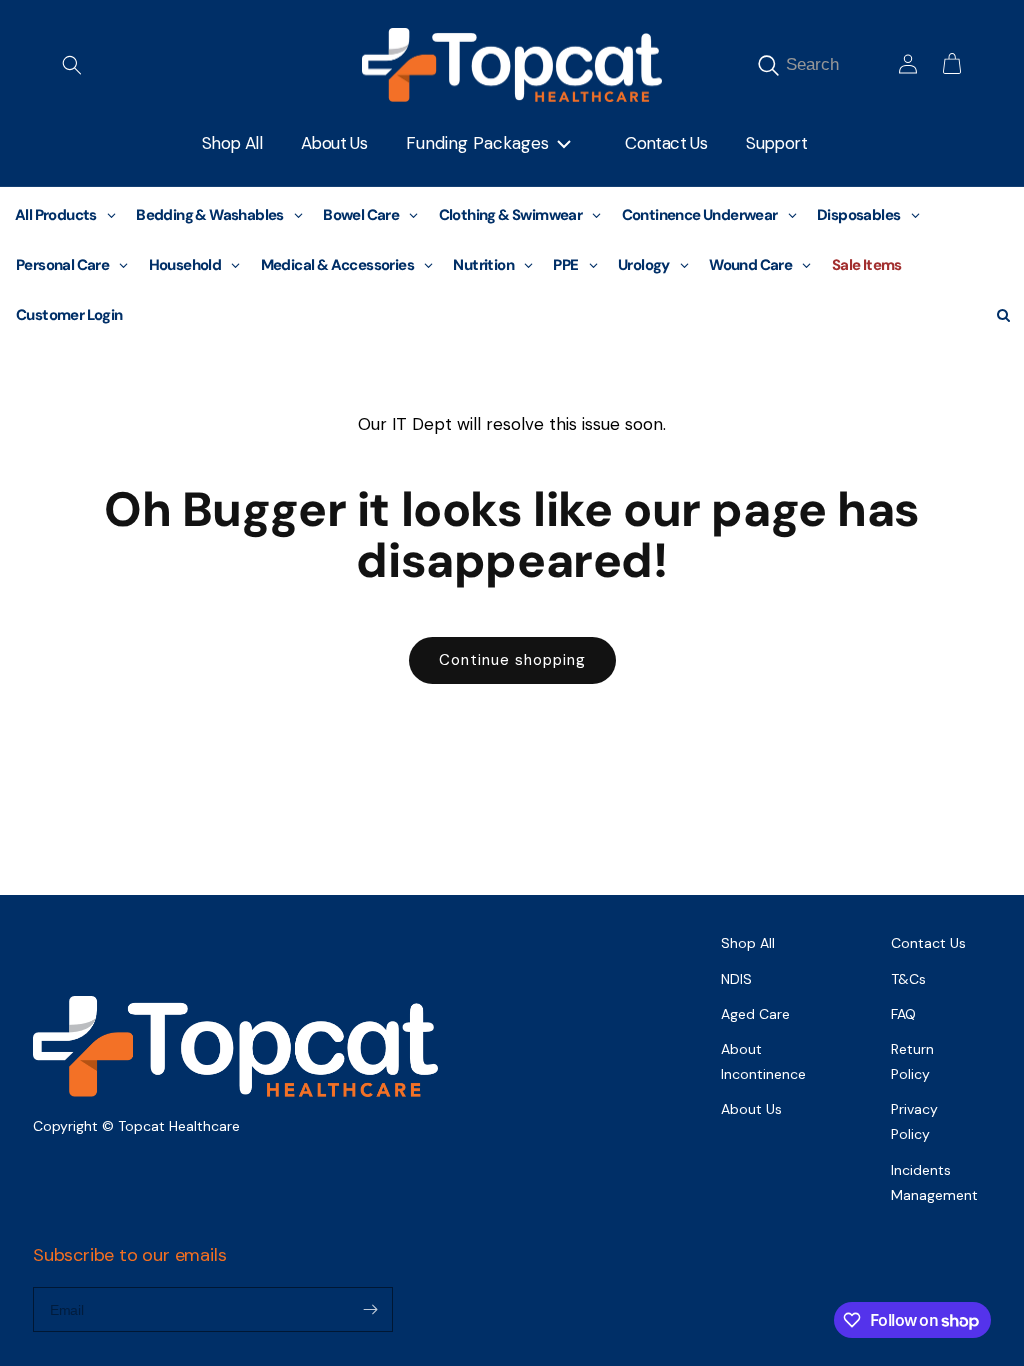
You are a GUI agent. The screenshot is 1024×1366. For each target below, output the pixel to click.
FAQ (903, 1014)
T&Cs (908, 979)
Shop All (748, 943)
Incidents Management (934, 1182)
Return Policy (912, 1061)
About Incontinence (763, 1061)
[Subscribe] (370, 1309)
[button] (72, 65)
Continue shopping (512, 660)
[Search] (768, 65)
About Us (751, 1109)
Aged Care (755, 1014)
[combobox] (836, 64)
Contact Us (928, 943)
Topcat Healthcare (179, 1126)
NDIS (736, 979)
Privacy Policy (914, 1121)
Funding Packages (477, 143)
